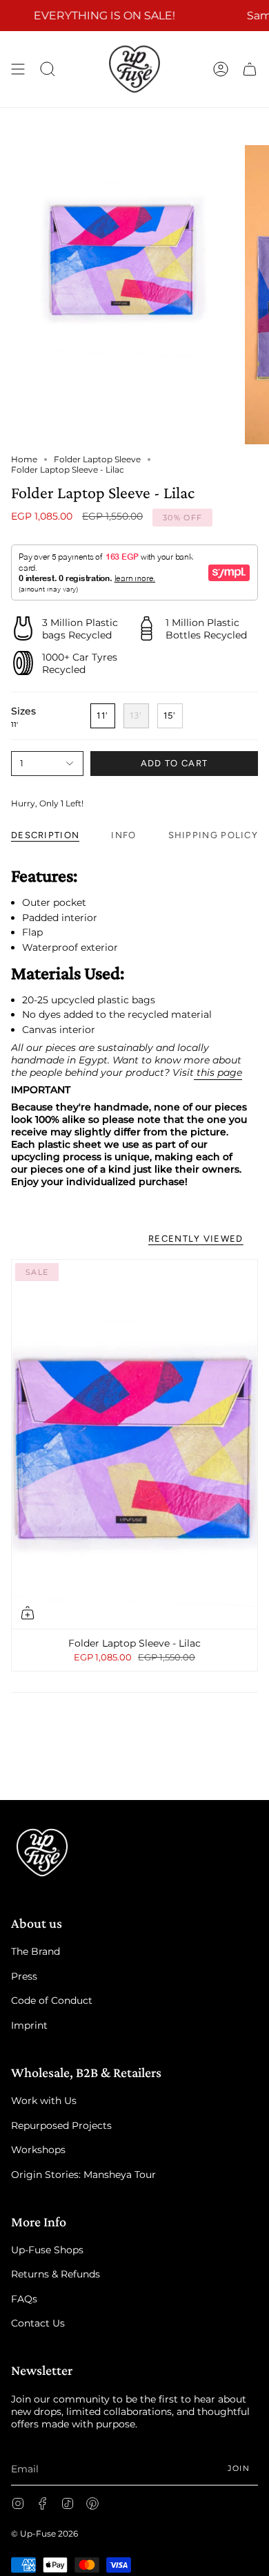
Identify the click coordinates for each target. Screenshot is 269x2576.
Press (24, 1976)
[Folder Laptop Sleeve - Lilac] (134, 1444)
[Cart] (250, 69)
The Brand (36, 1951)
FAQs (24, 2299)
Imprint (29, 2025)
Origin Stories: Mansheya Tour (83, 2175)
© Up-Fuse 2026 (44, 2534)
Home (24, 459)
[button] (48, 69)
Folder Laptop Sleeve (97, 459)
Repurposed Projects (61, 2125)
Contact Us (38, 2323)
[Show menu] (18, 69)
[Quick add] (28, 1613)
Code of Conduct (52, 2000)
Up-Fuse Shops (47, 2250)
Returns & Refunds (56, 2274)
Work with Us (44, 2101)
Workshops (38, 2150)
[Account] (221, 69)
